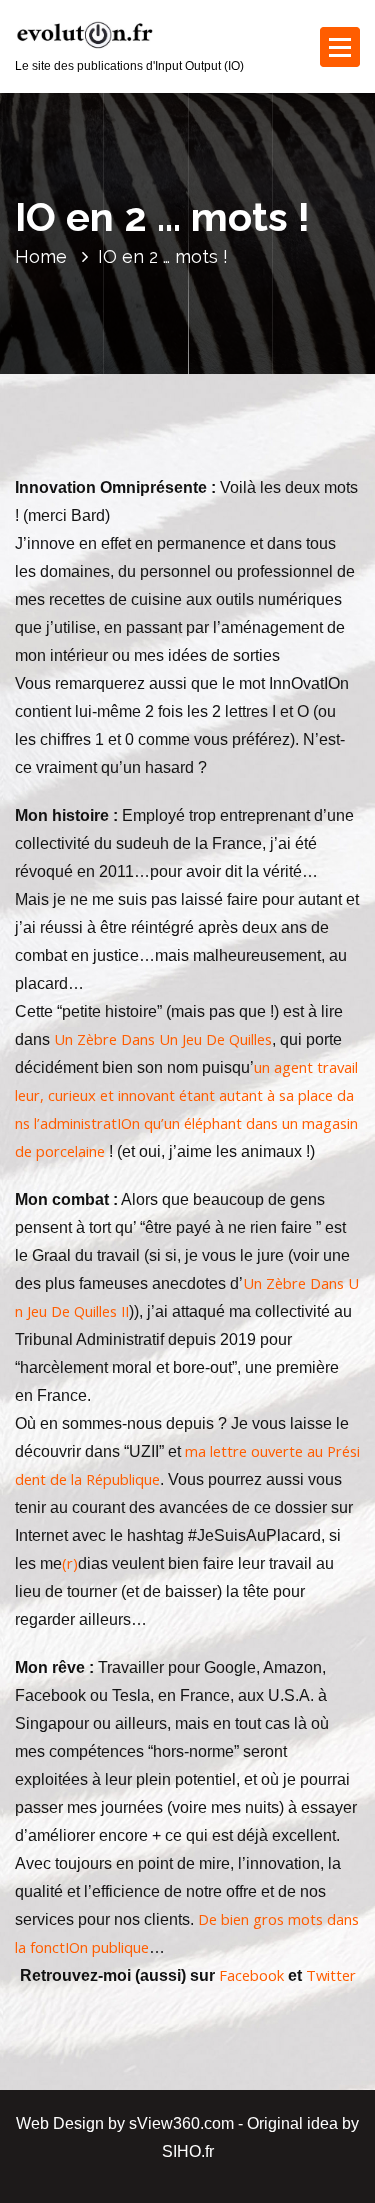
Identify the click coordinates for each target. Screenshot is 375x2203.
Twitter (331, 1975)
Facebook (251, 1975)
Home (41, 256)
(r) (70, 1563)
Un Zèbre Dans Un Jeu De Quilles (163, 1039)
